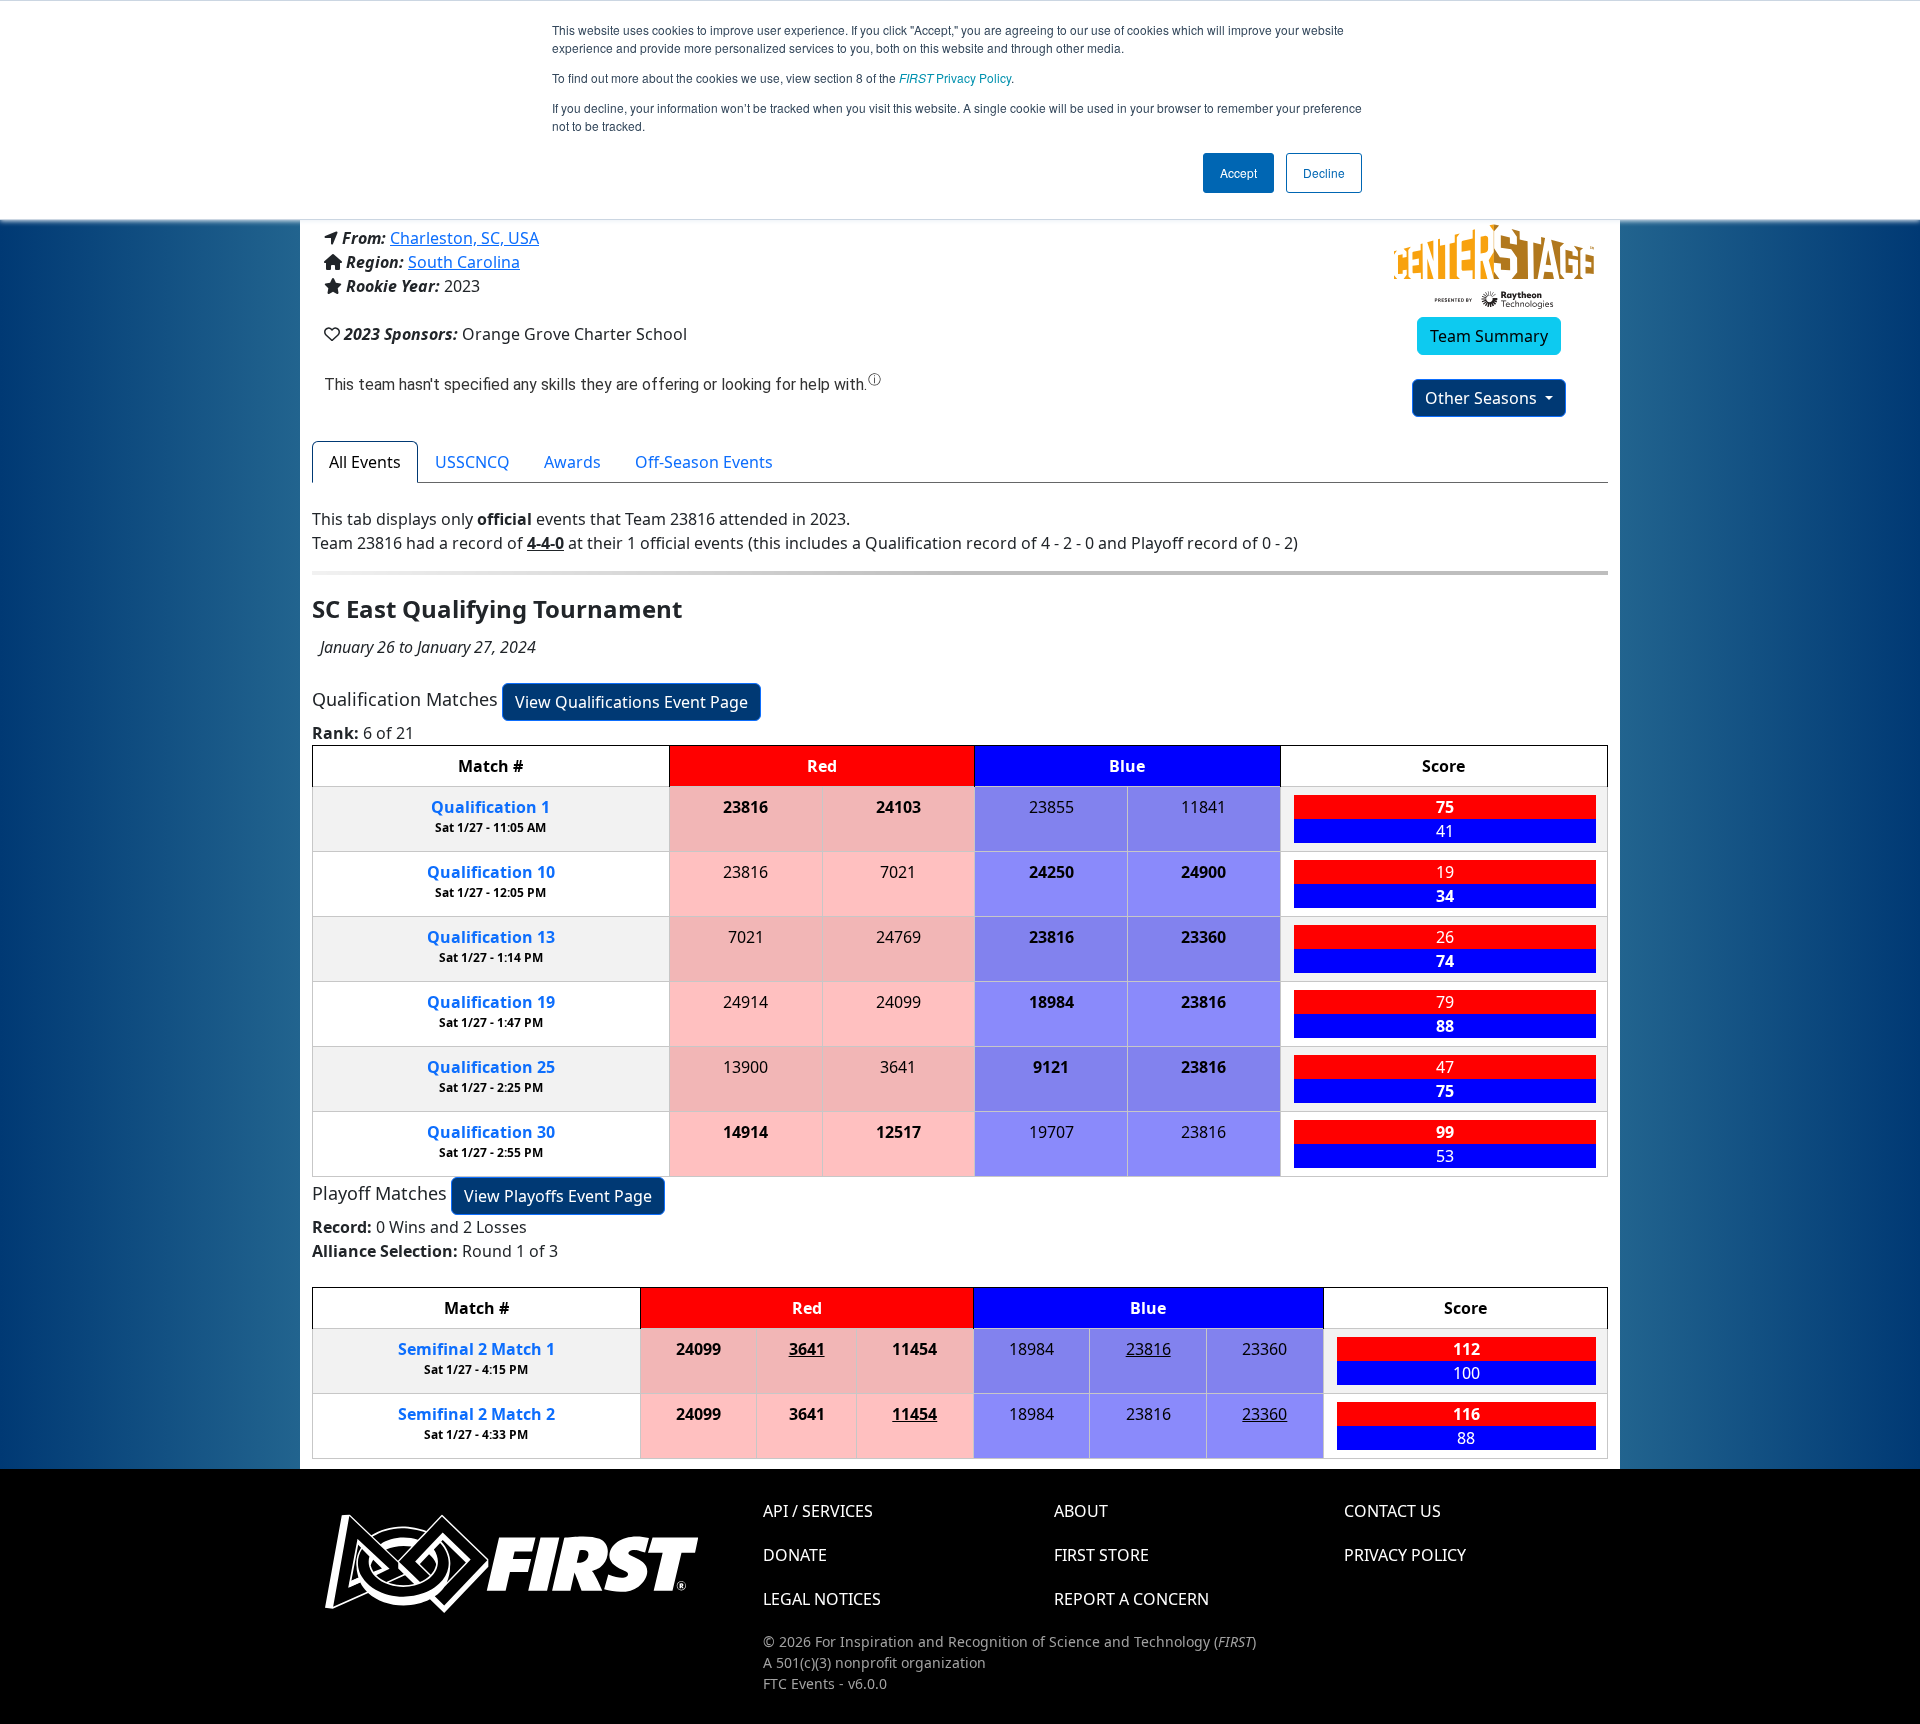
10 (491, 872)
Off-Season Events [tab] (704, 462)
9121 (1051, 1067)
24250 (1051, 872)
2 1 (476, 1349)
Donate (795, 1555)
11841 (1203, 807)
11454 (914, 1349)
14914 (745, 1132)
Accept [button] (1238, 172)
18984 (1051, 1002)
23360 (1203, 937)
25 (491, 1067)
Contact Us (1392, 1511)
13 (491, 937)
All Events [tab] (365, 462)
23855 (1051, 807)
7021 (898, 872)
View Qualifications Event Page (631, 702)
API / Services (818, 1511)
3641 (898, 1067)
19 (491, 1002)
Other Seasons (1483, 398)
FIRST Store (1101, 1555)
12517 (898, 1132)
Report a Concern (1131, 1599)
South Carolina (464, 262)
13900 (745, 1067)
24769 (898, 937)
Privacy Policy (955, 77)
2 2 (476, 1414)
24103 (898, 807)
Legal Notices (822, 1599)
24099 (898, 1002)
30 (491, 1132)
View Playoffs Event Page (558, 1196)
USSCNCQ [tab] (472, 462)
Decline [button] (1324, 172)
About (1081, 1511)
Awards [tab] (572, 462)
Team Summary (1489, 336)
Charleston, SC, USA (464, 238)
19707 (1051, 1132)
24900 (1203, 872)
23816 (745, 807)
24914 (745, 1002)
